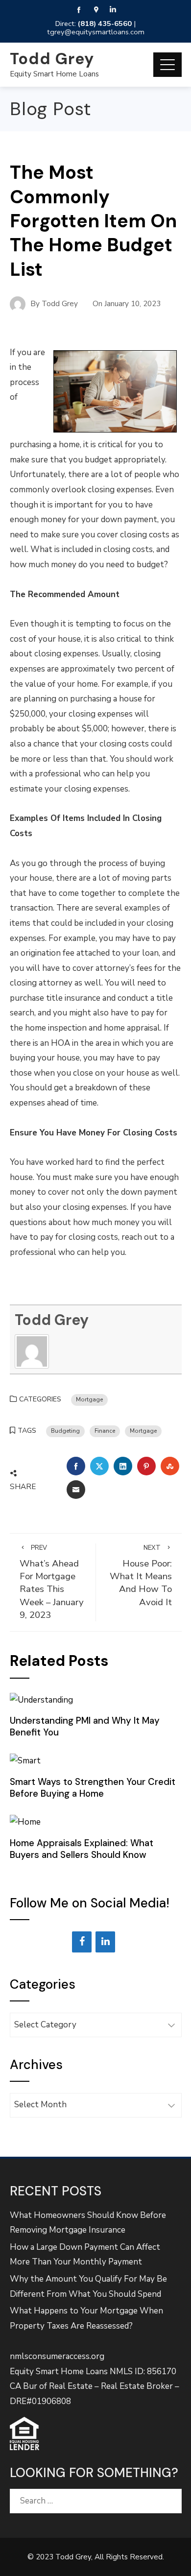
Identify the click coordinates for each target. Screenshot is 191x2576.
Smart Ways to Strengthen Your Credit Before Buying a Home (93, 1788)
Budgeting (65, 1431)
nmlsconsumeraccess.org (57, 2356)
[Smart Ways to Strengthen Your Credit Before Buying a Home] (25, 1761)
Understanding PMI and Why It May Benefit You (85, 1726)
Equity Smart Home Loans (54, 74)
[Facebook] (82, 1942)
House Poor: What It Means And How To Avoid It (141, 1576)
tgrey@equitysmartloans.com (96, 32)
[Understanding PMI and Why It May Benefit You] (41, 1699)
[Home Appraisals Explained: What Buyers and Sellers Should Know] (25, 1822)
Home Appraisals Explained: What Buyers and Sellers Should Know (82, 1849)
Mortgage (89, 1399)
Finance (105, 1431)
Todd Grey (52, 59)
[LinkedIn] (105, 1942)
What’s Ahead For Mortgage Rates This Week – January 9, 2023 (52, 1582)
